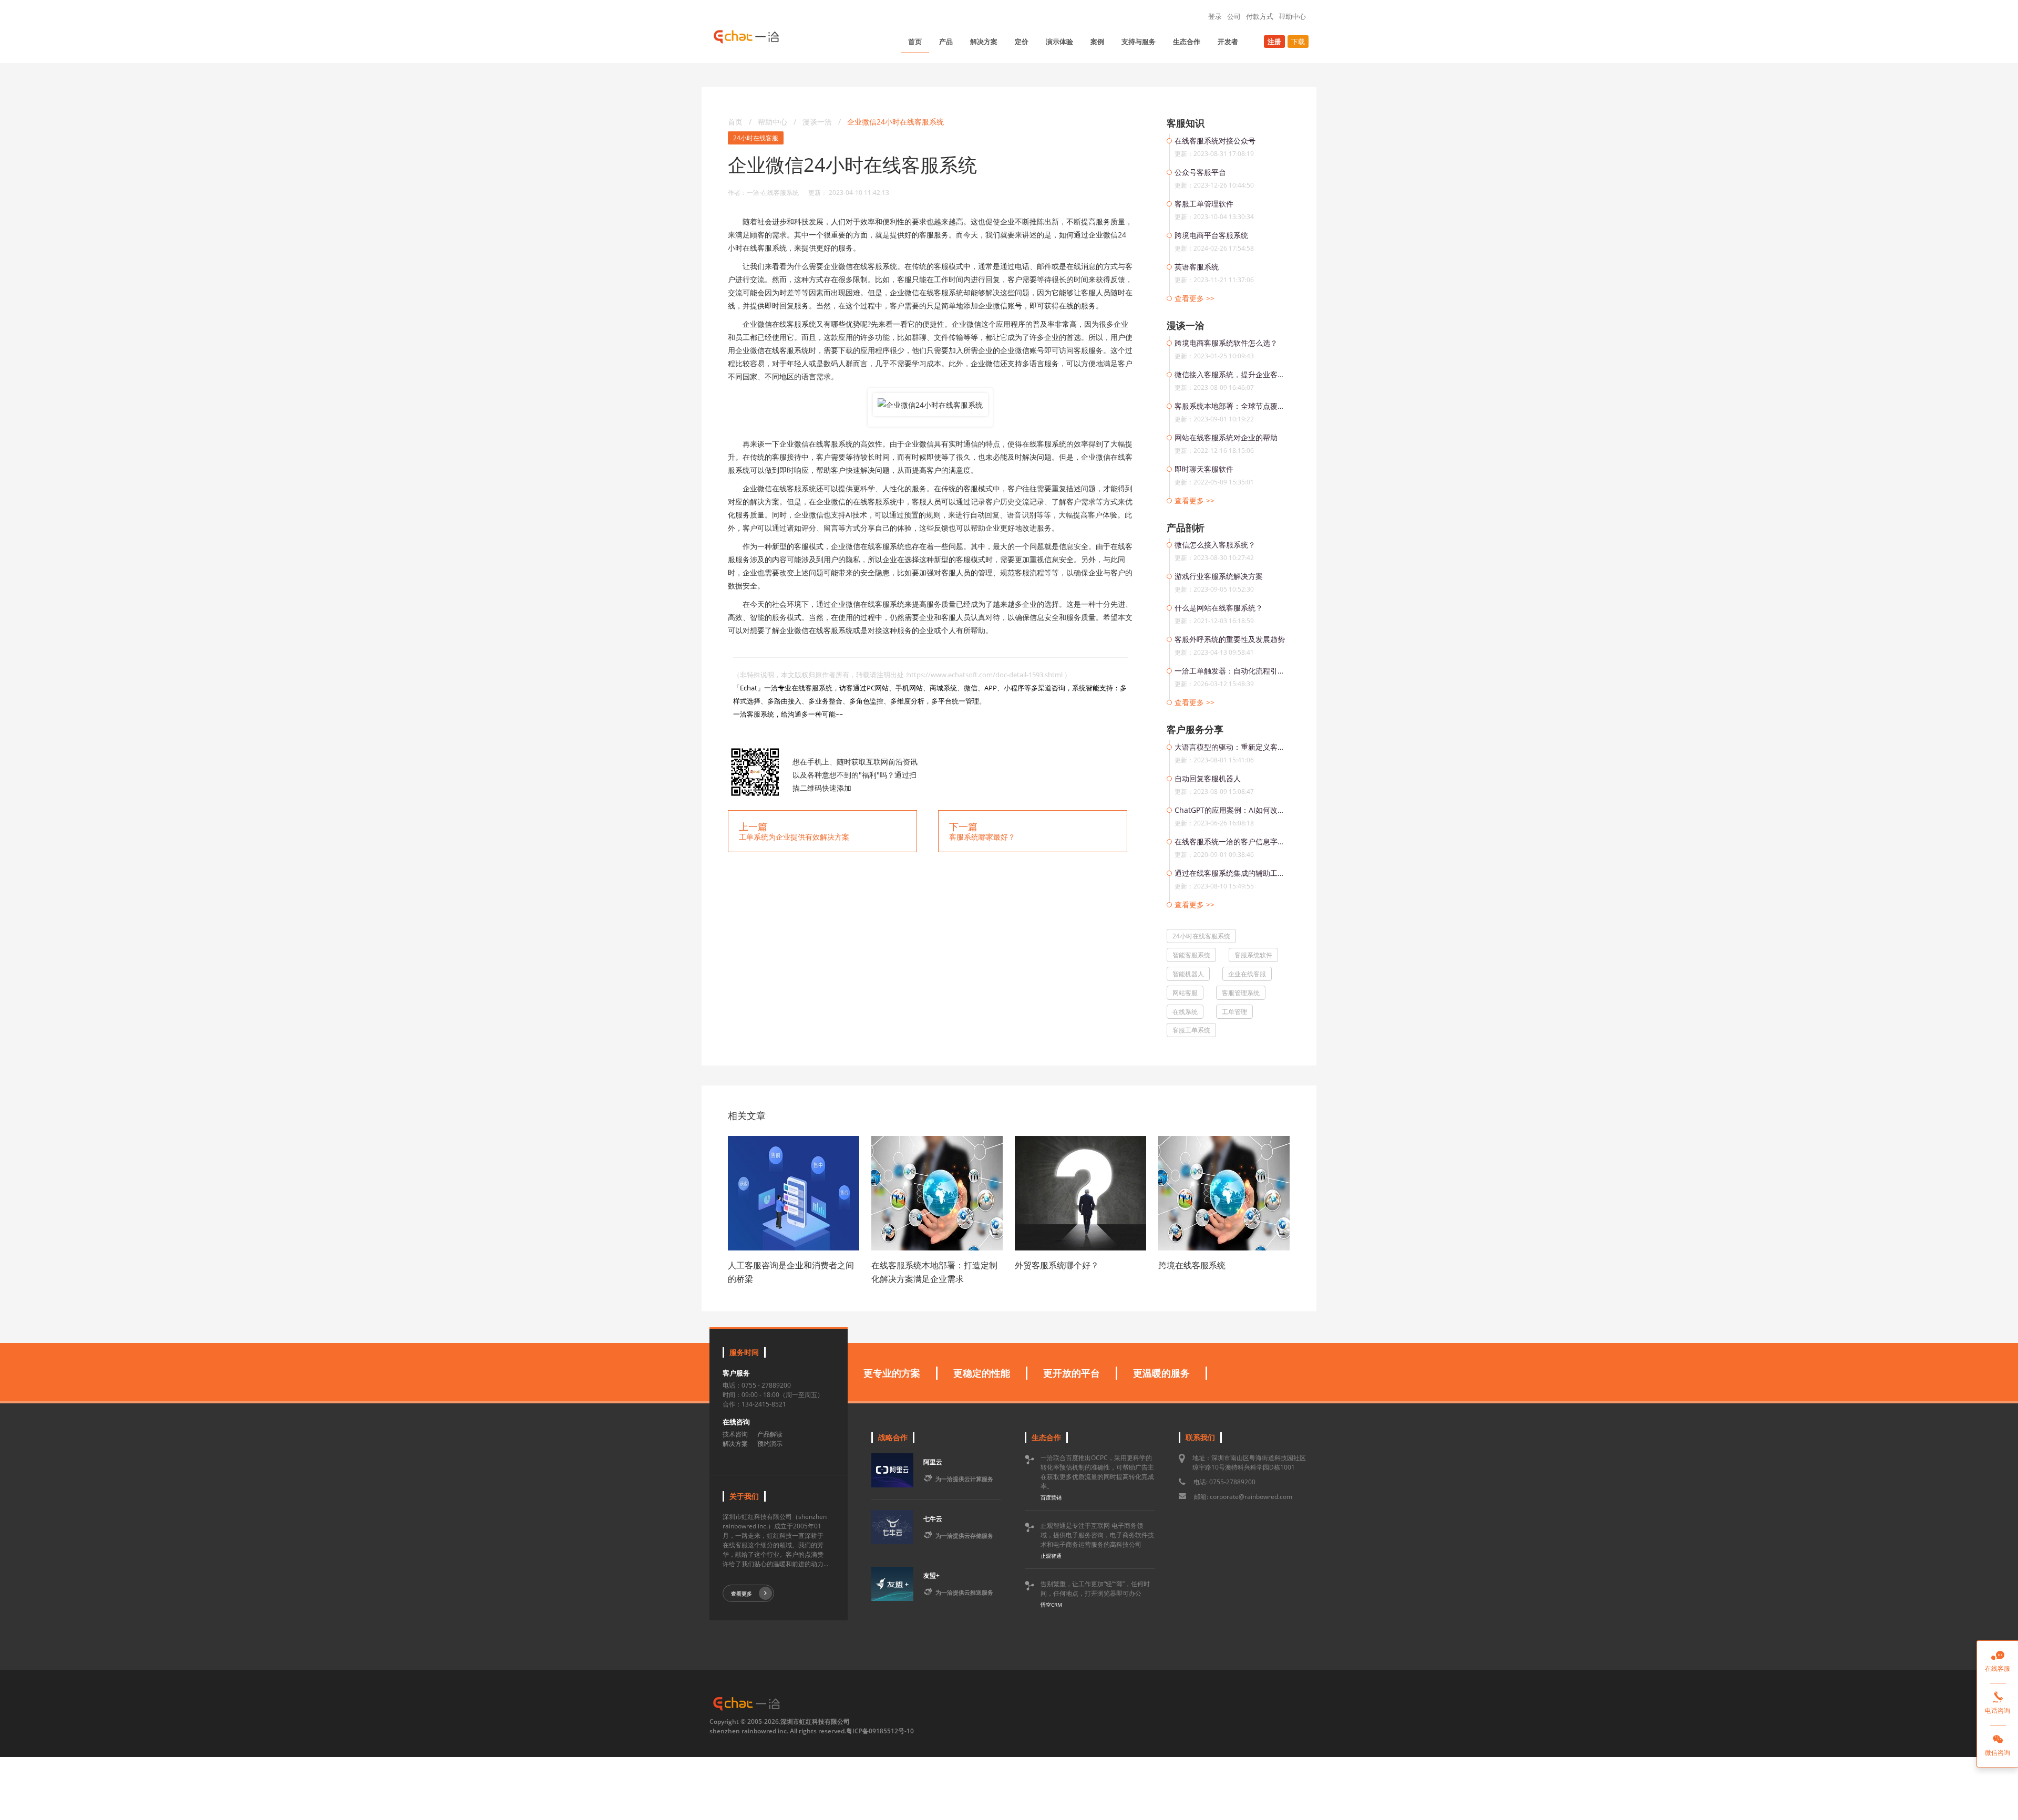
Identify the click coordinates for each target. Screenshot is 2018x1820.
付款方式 (1260, 16)
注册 (1274, 42)
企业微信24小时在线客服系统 (895, 122)
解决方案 (984, 42)
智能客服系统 (1191, 955)
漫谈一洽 (818, 122)
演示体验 (1059, 42)
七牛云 (933, 1519)
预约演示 (770, 1444)
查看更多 (742, 1594)
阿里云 (933, 1462)
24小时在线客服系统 (1201, 936)
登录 (1215, 16)
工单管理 (1234, 1012)
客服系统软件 (1253, 955)
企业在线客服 (1247, 974)
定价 (1022, 42)
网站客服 (1185, 993)
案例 (1097, 42)
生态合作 (1187, 42)
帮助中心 (1292, 16)
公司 (1234, 16)
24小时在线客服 (756, 138)
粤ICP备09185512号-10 (880, 1731)
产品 (946, 42)
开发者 (1228, 42)
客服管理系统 (1241, 993)
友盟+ (931, 1575)
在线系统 (1185, 1012)
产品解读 (770, 1434)
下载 (1298, 42)
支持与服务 (1139, 42)
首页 (915, 42)
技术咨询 (735, 1434)
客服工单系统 (1191, 1030)
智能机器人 (1188, 974)
